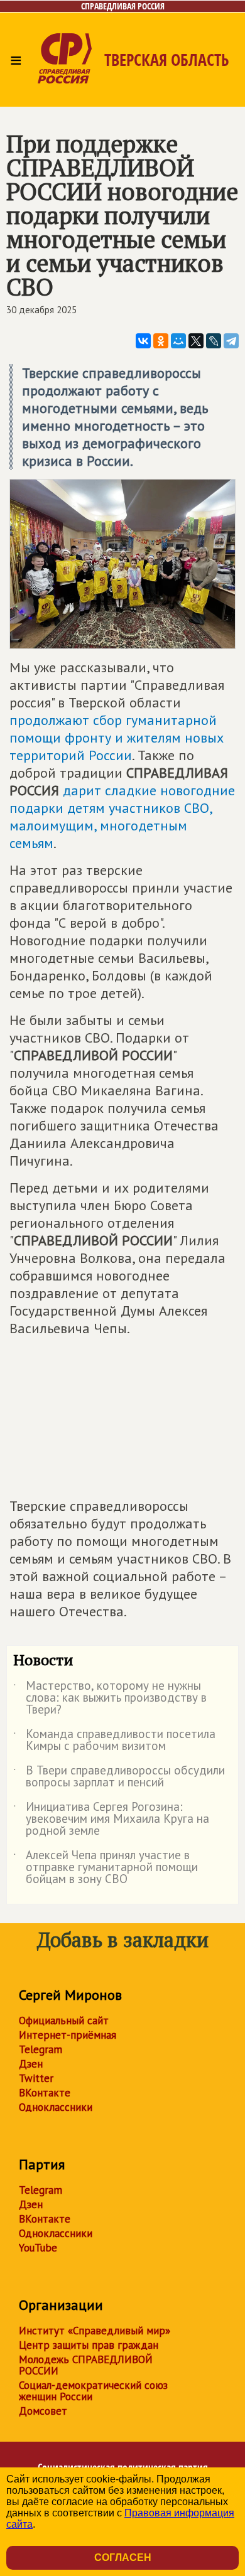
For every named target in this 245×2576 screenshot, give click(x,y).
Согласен (123, 2557)
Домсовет (43, 2411)
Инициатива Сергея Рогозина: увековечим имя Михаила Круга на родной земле (111, 1819)
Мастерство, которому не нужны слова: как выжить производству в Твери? (110, 1698)
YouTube (38, 2248)
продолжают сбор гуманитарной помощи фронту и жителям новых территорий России (117, 738)
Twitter (36, 2078)
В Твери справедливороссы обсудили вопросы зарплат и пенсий (119, 1777)
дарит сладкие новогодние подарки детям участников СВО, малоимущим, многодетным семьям (122, 817)
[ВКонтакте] (143, 341)
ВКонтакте (45, 2093)
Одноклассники (56, 2107)
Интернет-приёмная (68, 2035)
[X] (196, 341)
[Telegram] (231, 341)
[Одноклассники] (161, 341)
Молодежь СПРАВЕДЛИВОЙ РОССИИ (86, 2365)
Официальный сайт (64, 2021)
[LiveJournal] (214, 341)
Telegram (41, 2049)
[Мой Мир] (178, 341)
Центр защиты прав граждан (89, 2345)
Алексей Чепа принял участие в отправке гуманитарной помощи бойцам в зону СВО (106, 1868)
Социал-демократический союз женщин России (93, 2391)
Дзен (31, 2064)
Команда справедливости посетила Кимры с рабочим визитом (114, 1741)
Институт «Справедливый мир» (95, 2331)
